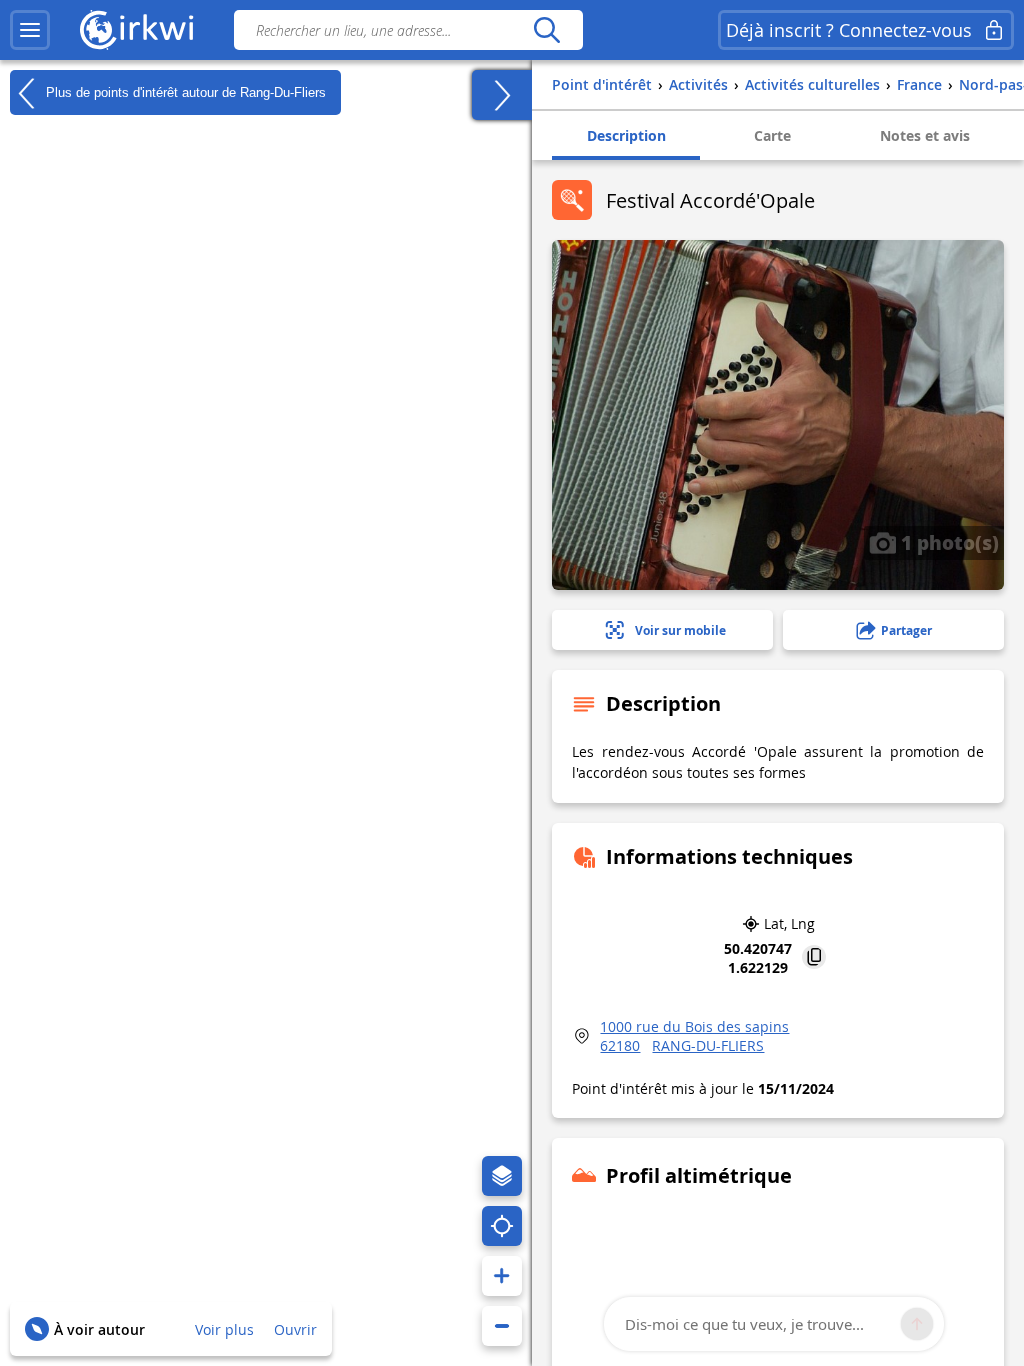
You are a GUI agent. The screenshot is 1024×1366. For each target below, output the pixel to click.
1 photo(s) (947, 542)
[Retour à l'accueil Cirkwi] (137, 30)
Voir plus (224, 1329)
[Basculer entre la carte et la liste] (502, 95)
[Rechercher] (546, 30)
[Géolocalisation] (502, 1226)
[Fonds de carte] (502, 1176)
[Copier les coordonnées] (814, 958)
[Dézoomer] (502, 1326)
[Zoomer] (502, 1276)
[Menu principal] (30, 30)
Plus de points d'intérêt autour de (184, 91)
